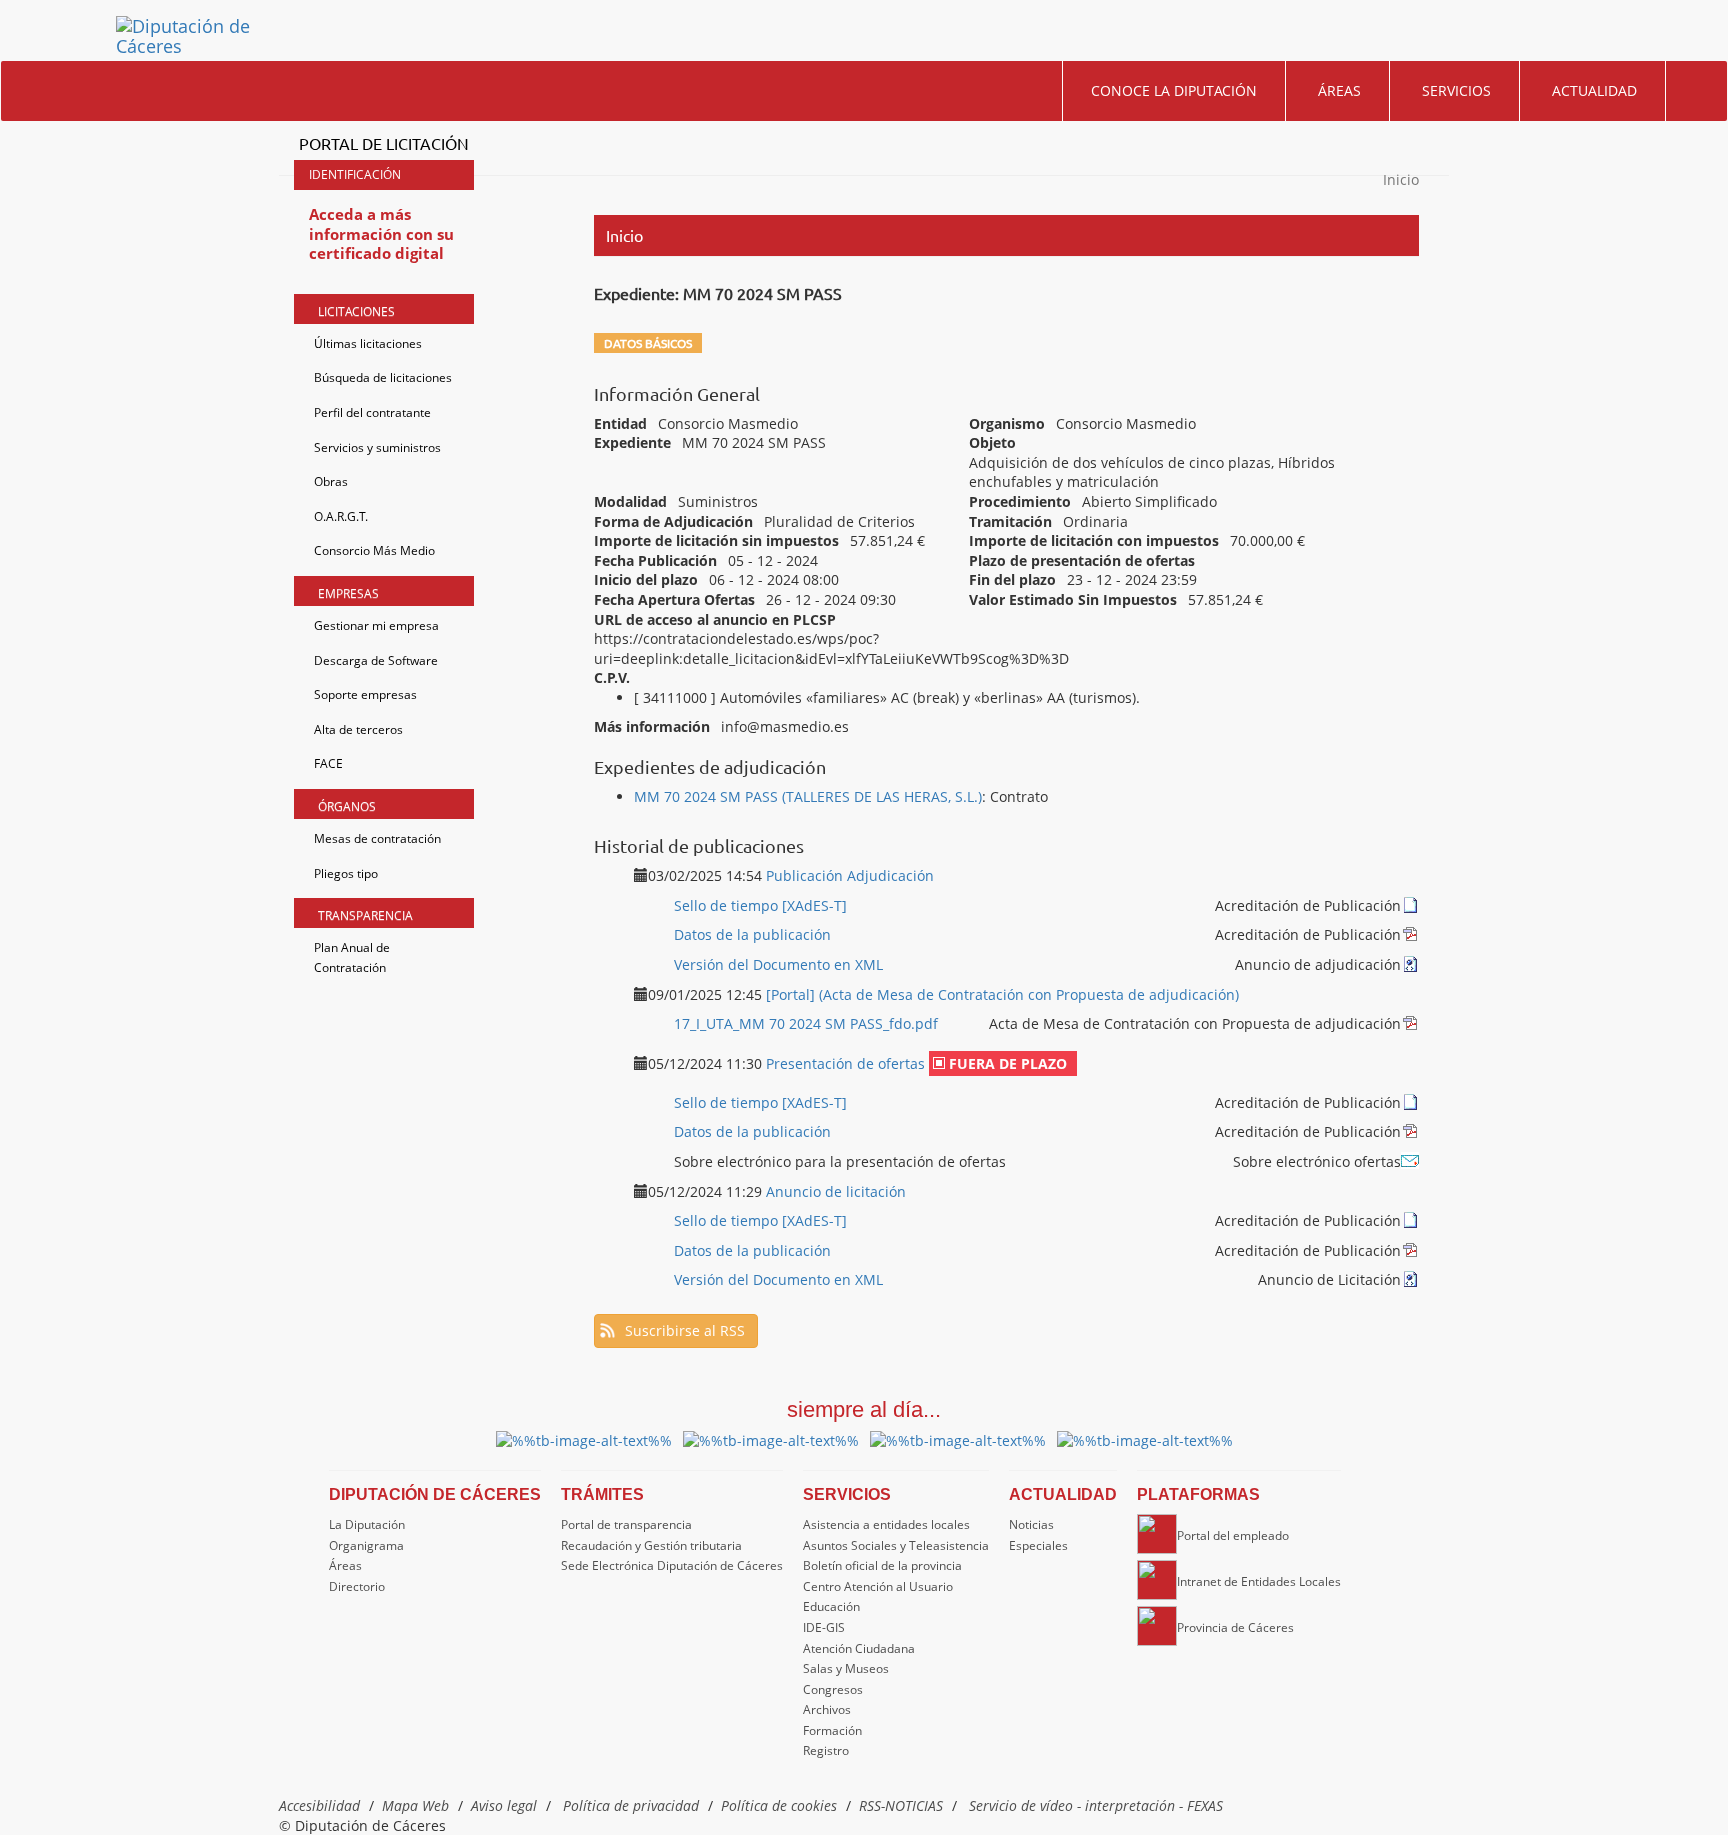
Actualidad (1594, 90)
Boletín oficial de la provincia (882, 1565)
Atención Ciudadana (859, 1648)
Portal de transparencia (626, 1524)
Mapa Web (415, 1805)
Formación (832, 1730)
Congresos (833, 1689)
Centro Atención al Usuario (878, 1586)
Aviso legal (504, 1805)
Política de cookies (779, 1805)
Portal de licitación (384, 143)
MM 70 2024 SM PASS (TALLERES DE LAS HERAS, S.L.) (808, 796)
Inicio (1401, 179)
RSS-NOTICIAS (901, 1805)
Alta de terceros (358, 729)
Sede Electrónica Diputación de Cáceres (672, 1565)
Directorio (357, 1586)
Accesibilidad (319, 1805)
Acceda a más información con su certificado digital (381, 233)
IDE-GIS (824, 1627)
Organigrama (366, 1545)
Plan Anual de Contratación (352, 957)
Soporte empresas (365, 694)
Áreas (1339, 90)
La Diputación (367, 1524)
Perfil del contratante (372, 412)
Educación (831, 1606)
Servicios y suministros (377, 447)
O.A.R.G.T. (341, 516)
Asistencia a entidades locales (886, 1524)
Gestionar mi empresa (376, 625)
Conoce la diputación (1174, 90)
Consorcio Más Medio (374, 550)
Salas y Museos (846, 1668)
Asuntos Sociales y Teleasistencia (896, 1545)
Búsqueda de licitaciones (383, 377)
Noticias (1031, 1524)
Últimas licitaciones (368, 343)
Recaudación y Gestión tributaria (651, 1545)
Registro (826, 1750)
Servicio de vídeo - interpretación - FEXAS (1096, 1805)
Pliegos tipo (346, 873)
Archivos (827, 1709)
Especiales (1038, 1545)
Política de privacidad (631, 1805)
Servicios (1456, 90)
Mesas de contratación (377, 838)
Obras (331, 481)
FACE (328, 763)
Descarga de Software (376, 660)
